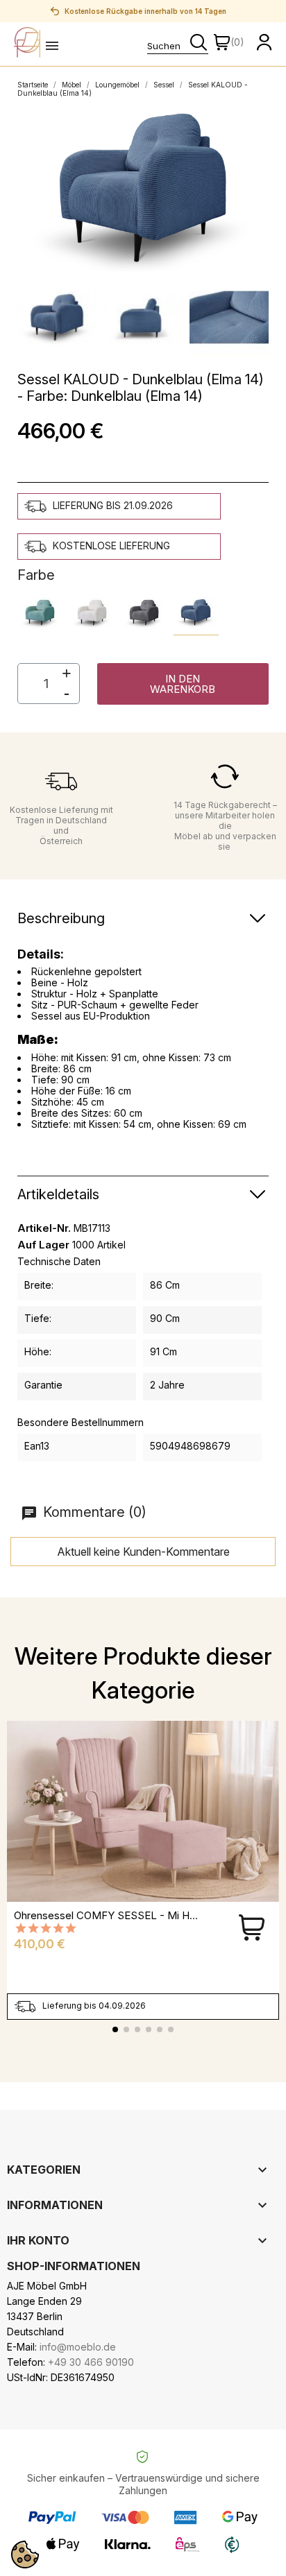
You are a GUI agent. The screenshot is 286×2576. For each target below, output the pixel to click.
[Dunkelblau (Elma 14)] (196, 613)
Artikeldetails (58, 1194)
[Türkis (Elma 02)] (40, 613)
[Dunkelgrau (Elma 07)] (144, 613)
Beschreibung (61, 918)
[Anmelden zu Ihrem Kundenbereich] (264, 42)
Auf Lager (43, 1245)
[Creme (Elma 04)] (92, 613)
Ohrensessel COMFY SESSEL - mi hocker (116, 1915)
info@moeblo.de (78, 2347)
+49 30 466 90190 (91, 2362)
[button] (183, 684)
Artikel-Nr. (44, 1228)
